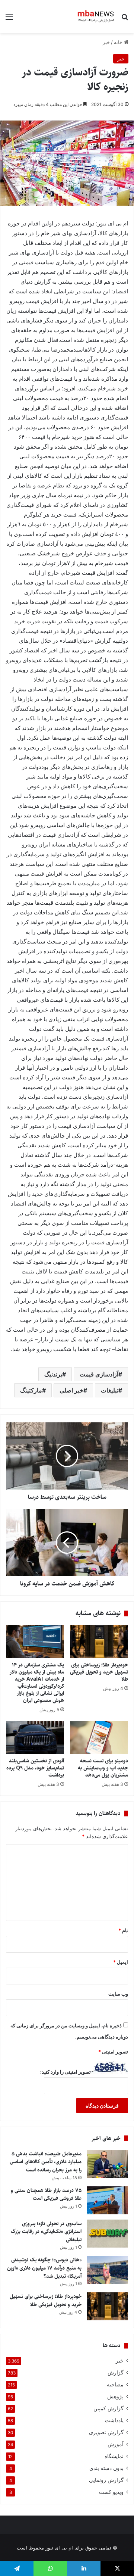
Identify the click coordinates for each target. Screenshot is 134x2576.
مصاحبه (115, 2385)
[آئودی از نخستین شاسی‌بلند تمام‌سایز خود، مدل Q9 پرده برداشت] (35, 1737)
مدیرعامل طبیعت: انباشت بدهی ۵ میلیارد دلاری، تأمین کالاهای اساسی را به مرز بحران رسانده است (46, 2162)
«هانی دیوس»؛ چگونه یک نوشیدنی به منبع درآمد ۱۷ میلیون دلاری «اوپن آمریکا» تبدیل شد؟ (44, 2268)
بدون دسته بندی (106, 2468)
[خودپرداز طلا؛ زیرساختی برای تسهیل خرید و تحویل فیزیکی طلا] (99, 1641)
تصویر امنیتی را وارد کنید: (66, 2072)
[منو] (9, 19)
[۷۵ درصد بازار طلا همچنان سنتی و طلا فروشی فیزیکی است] (108, 2200)
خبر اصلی (71, 1390)
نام (123, 1930)
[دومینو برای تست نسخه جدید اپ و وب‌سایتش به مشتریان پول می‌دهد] (99, 1737)
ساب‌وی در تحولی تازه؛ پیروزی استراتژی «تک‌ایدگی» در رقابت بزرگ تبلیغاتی (46, 2232)
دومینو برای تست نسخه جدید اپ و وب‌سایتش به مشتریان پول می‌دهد (103, 1768)
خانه (119, 42)
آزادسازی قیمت (99, 1374)
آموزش (116, 2444)
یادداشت (114, 2420)
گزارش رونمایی (106, 2480)
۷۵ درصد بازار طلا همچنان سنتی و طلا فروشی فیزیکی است (46, 2195)
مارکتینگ (31, 1390)
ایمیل (121, 1962)
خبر (106, 42)
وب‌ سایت (118, 1994)
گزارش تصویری (106, 2432)
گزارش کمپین (109, 2408)
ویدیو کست (111, 2492)
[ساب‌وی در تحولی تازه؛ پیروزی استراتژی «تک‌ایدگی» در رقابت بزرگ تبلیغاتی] (108, 2234)
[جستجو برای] (125, 19)
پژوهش (115, 2396)
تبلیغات (110, 1390)
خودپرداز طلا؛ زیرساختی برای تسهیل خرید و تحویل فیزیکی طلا (99, 1672)
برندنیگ (53, 1374)
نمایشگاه (114, 2456)
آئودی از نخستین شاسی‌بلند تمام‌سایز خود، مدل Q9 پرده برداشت (35, 1768)
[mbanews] (96, 16)
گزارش (116, 2373)
